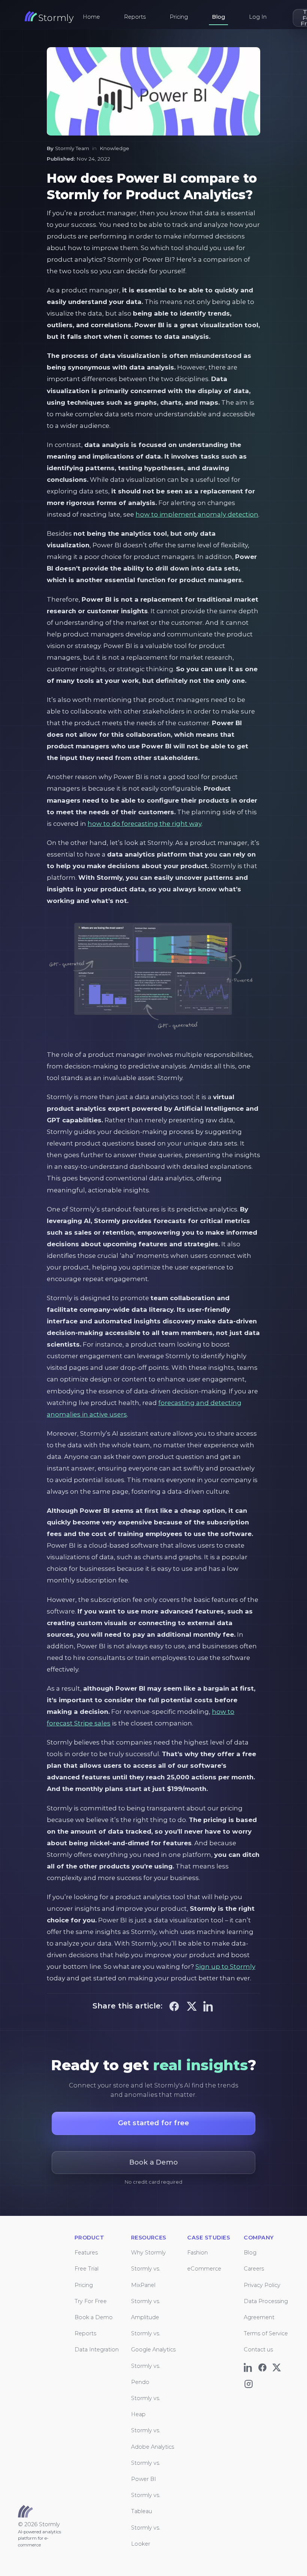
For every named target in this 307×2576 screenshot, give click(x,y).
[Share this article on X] (191, 2005)
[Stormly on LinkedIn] (250, 2366)
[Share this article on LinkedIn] (209, 2005)
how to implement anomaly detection (197, 514)
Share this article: (127, 2006)
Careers (254, 2269)
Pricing (179, 17)
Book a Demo (94, 2317)
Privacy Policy (262, 2285)
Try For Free (91, 2301)
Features (86, 2253)
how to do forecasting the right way (145, 824)
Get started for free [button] (154, 2123)
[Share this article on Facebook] (174, 2005)
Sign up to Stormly (225, 1967)
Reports (135, 17)
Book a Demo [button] (153, 2162)
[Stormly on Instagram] (250, 2382)
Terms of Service (266, 2333)
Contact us (258, 2350)
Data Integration (97, 2350)
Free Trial (86, 2269)
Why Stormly (148, 2253)
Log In (258, 17)
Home (91, 17)
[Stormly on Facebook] (264, 2366)
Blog (218, 17)
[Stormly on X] (278, 2366)
